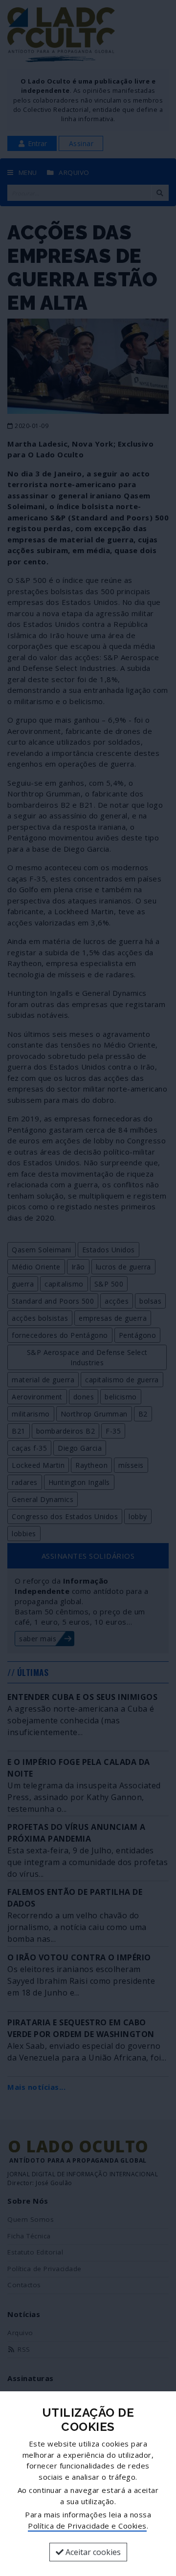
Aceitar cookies (92, 2552)
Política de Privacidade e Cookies (87, 2526)
